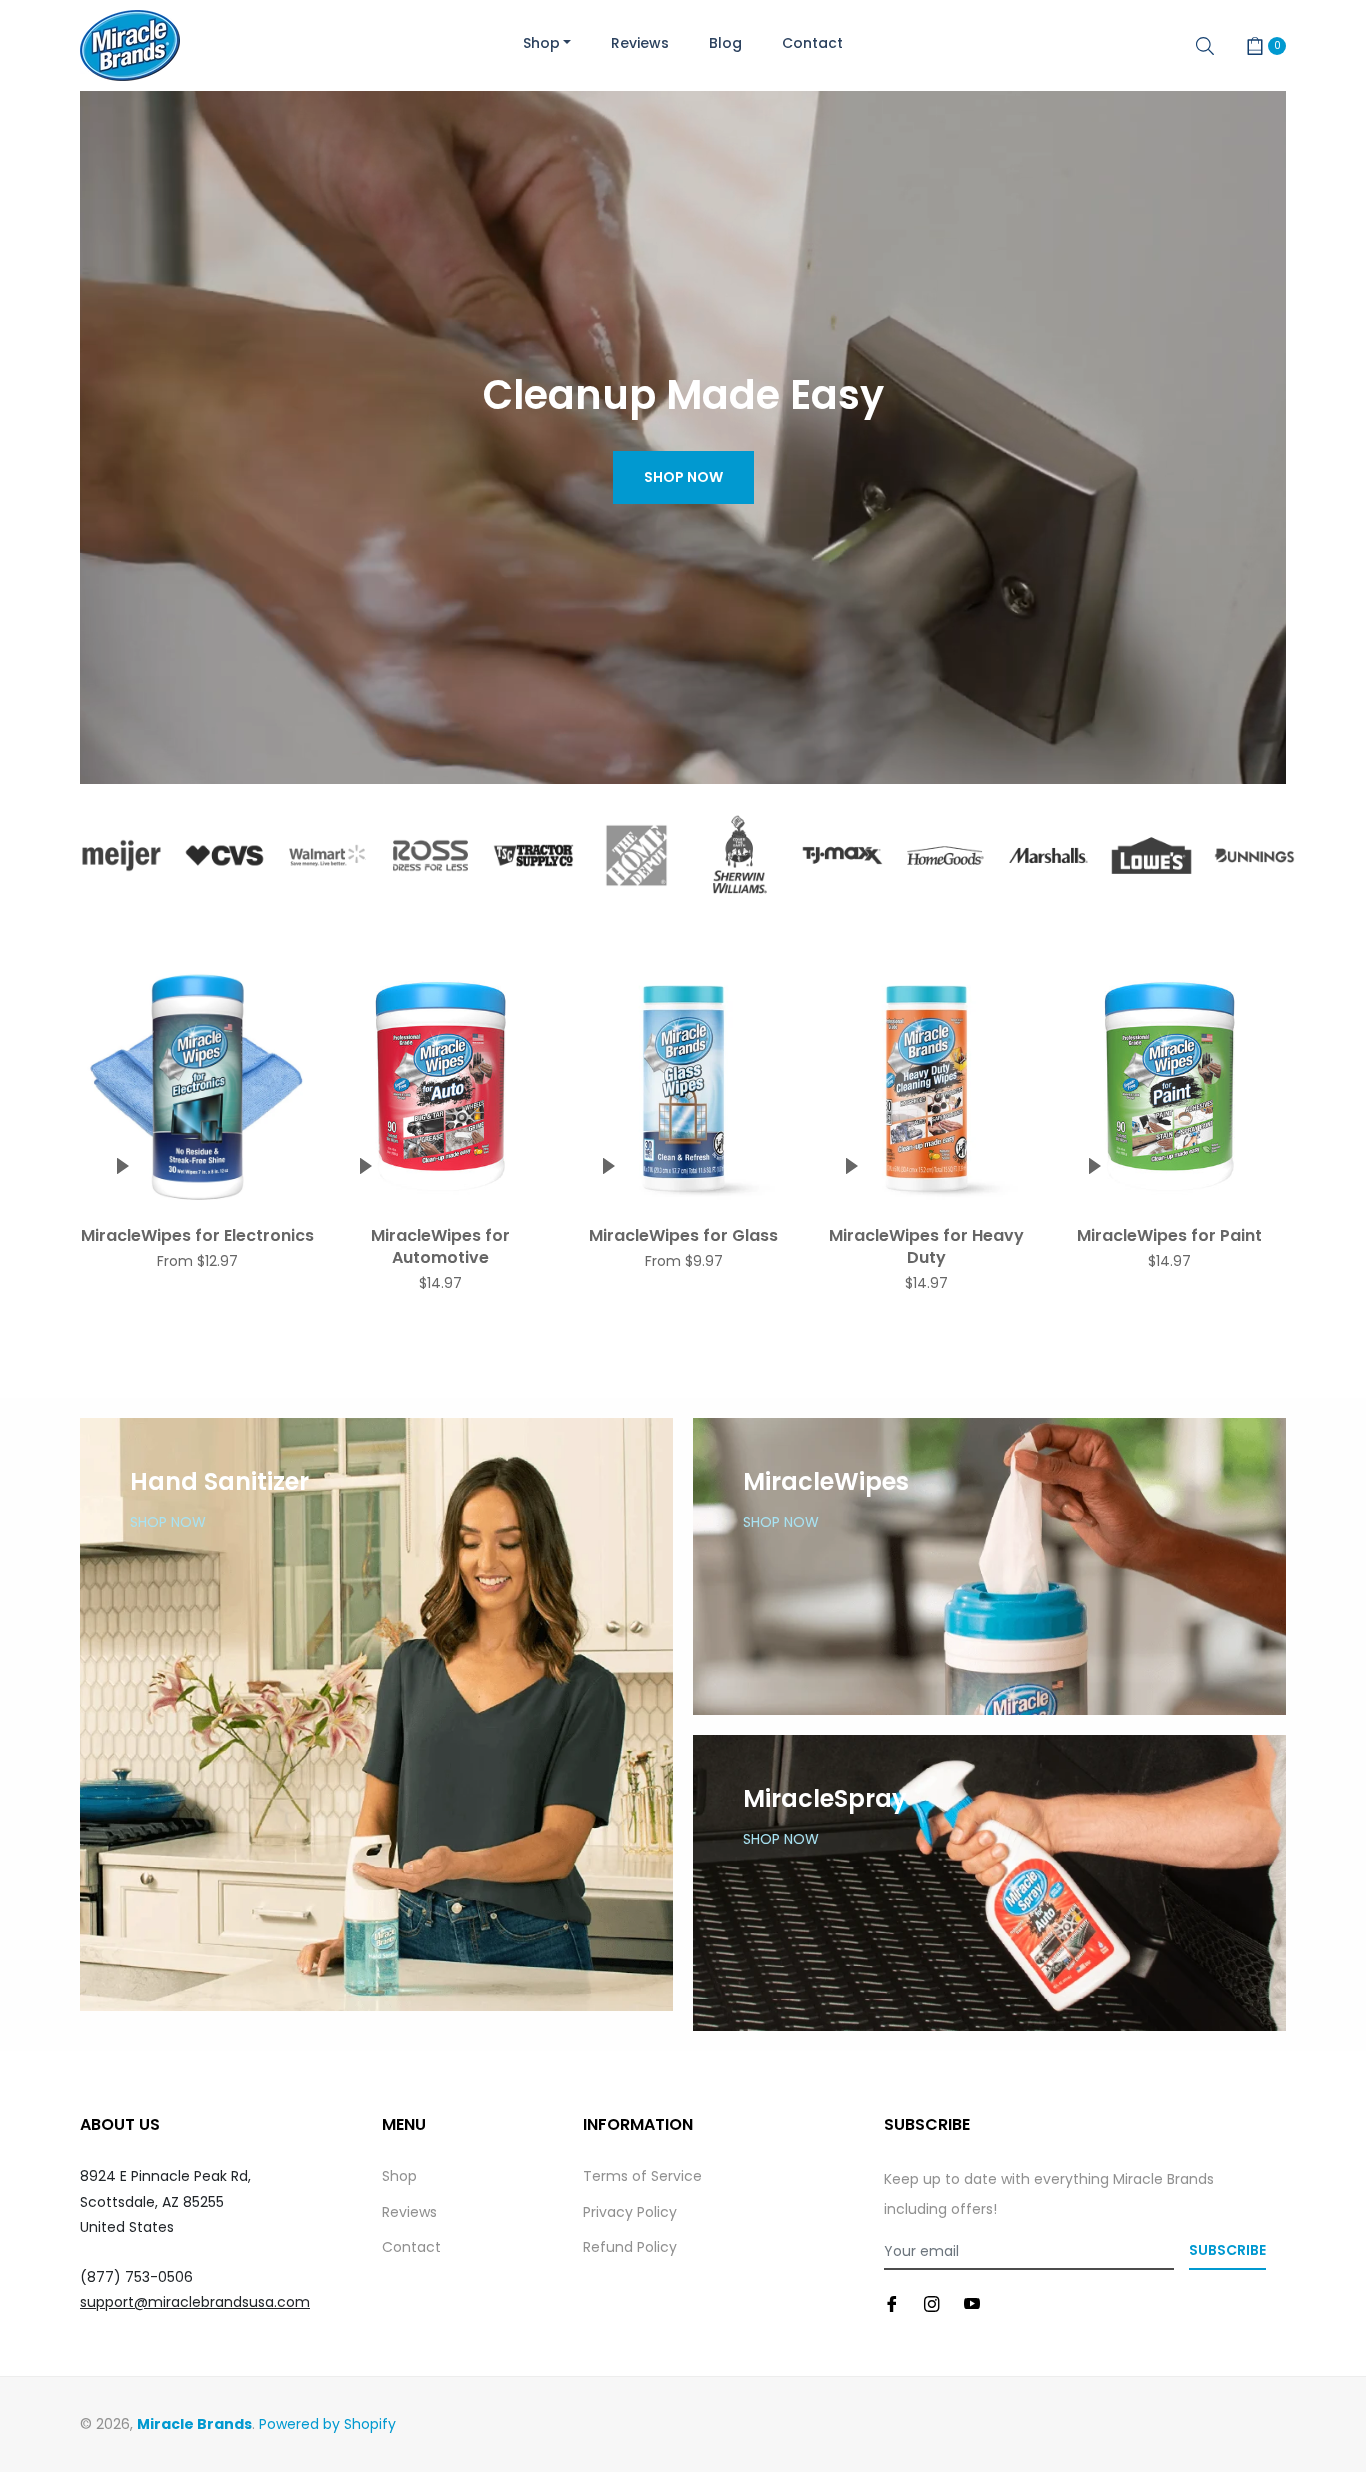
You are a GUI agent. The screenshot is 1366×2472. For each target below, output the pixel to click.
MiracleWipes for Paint (1169, 1235)
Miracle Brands (194, 2424)
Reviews (409, 2212)
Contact (411, 2247)
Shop (399, 2176)
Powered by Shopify (327, 2424)
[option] (121, 855)
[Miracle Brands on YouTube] (972, 2302)
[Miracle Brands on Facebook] (892, 2302)
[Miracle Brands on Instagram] (932, 2302)
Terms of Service (642, 2176)
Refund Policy (630, 2247)
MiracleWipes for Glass (683, 1235)
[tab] (683, 939)
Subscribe (1227, 2250)
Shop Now (683, 477)
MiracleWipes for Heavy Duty (926, 1246)
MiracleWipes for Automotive (440, 1246)
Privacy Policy (630, 2212)
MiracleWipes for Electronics (197, 1235)
